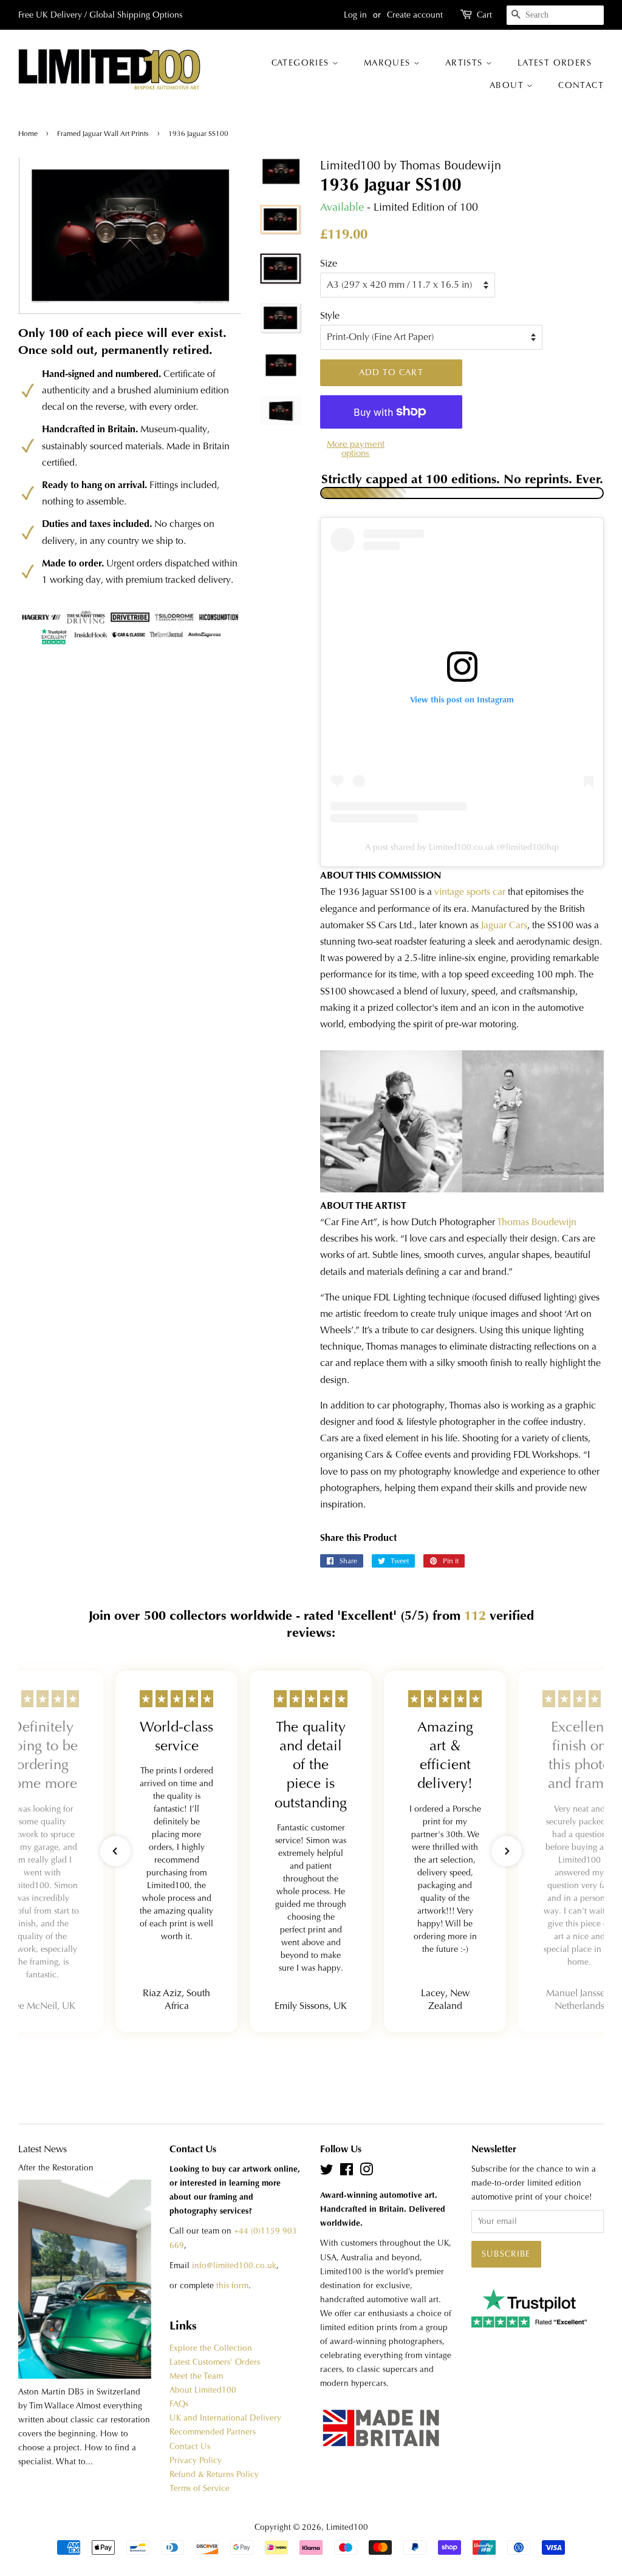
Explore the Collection (211, 2348)
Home (29, 134)
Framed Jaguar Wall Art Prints (103, 134)
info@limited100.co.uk (234, 2265)
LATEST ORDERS (555, 63)
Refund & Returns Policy (214, 2474)
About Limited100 (203, 2390)
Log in (355, 15)
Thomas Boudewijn (537, 1222)
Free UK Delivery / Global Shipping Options (100, 15)
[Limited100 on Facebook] (347, 2172)
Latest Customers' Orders (215, 2362)
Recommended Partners (213, 2432)
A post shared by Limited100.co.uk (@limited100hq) (462, 847)
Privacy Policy (196, 2460)
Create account (415, 15)
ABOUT (508, 85)
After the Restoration (56, 2168)
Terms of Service (200, 2488)
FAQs (179, 2404)
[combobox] (555, 15)
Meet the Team (196, 2376)
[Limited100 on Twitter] (327, 2172)
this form (232, 2285)
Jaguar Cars (504, 925)
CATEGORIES (302, 63)
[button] (115, 1851)
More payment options (356, 448)
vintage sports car (470, 892)
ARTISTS (466, 63)
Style (330, 315)
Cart (484, 15)
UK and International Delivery (225, 2418)
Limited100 (347, 2527)
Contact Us (190, 2446)
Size (329, 263)
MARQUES (389, 63)
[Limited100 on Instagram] (366, 2172)
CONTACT (581, 85)
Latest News (43, 2149)
